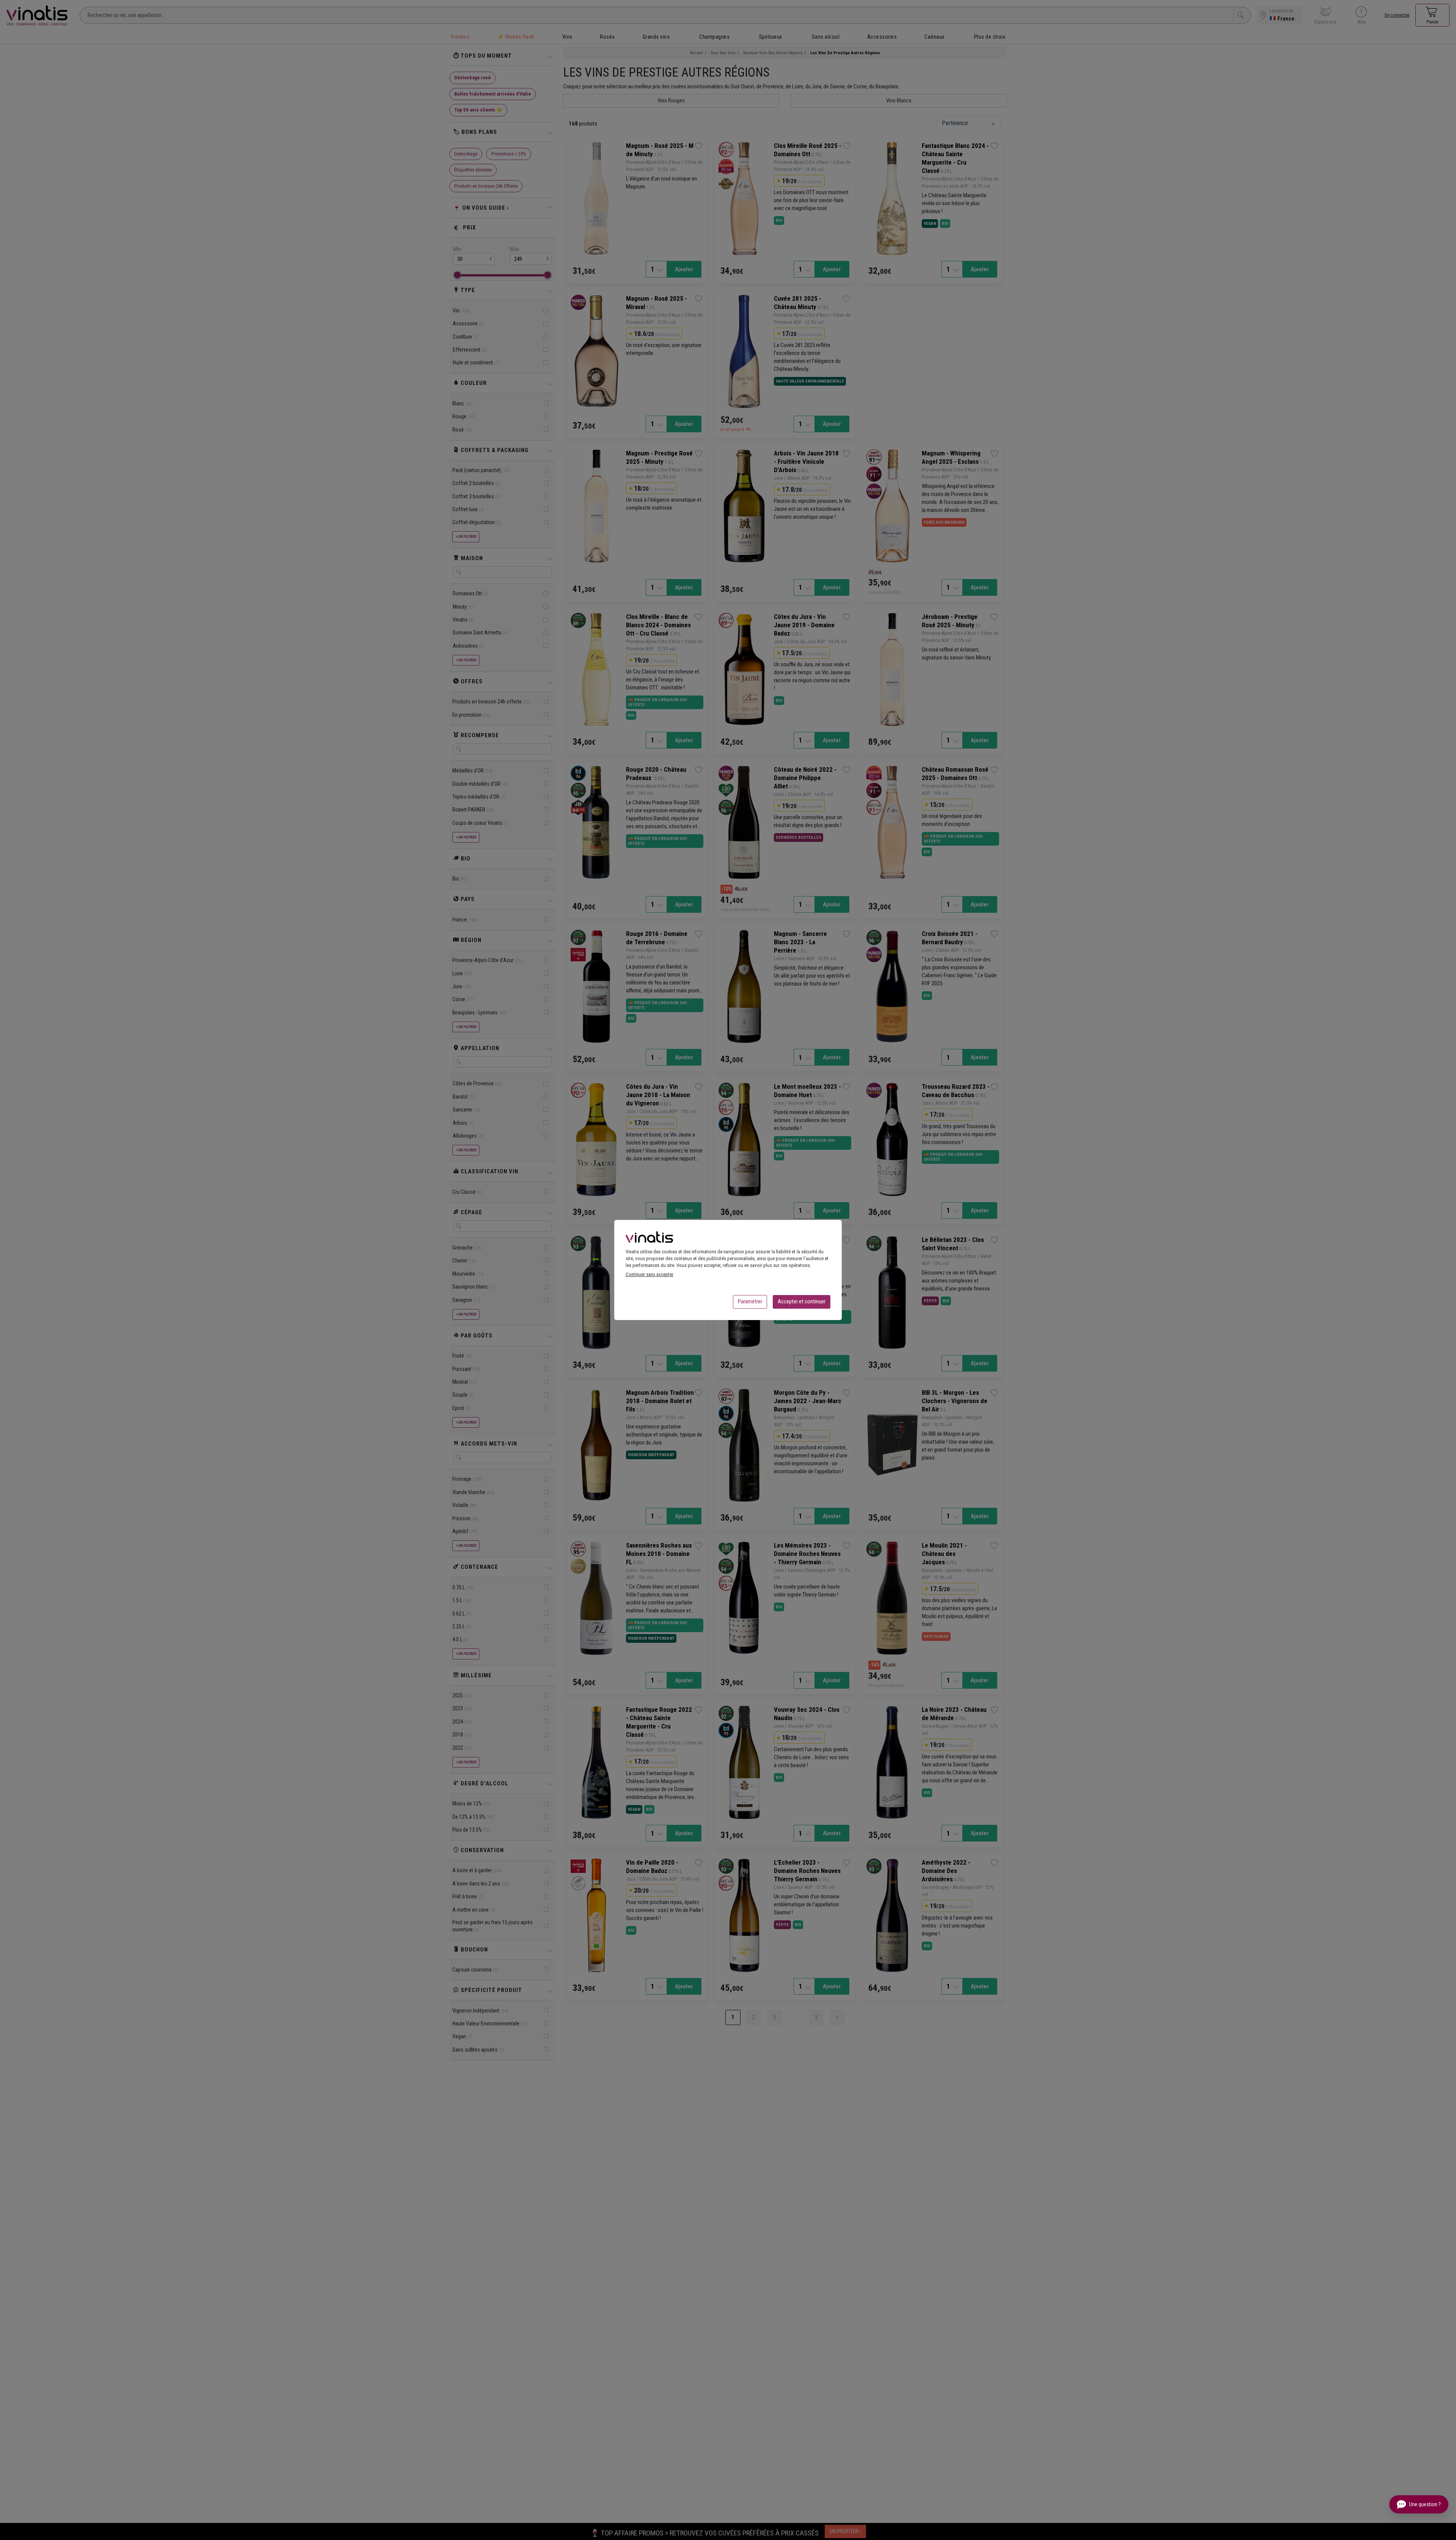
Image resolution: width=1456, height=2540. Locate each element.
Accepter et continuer (802, 1301)
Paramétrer (750, 1301)
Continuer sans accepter (650, 1274)
